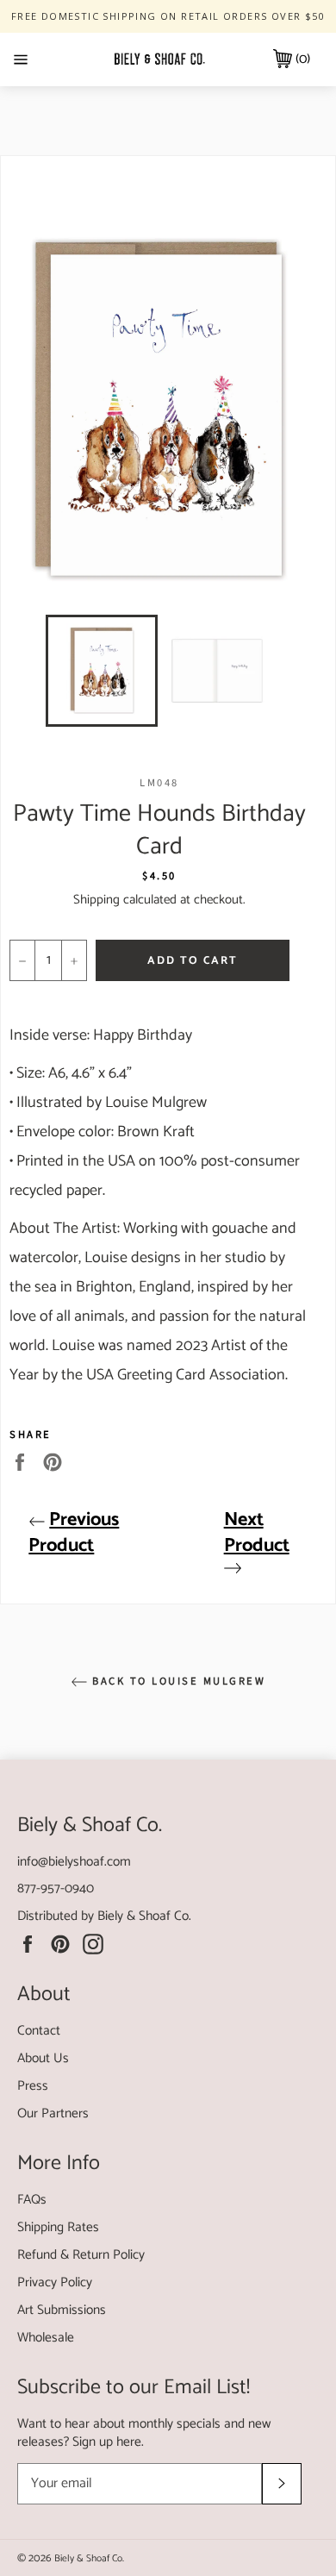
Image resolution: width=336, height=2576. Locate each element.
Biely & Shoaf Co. (144, 1916)
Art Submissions (62, 2310)
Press (33, 2086)
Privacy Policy (55, 2282)
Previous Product (74, 1533)
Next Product (257, 1533)
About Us (43, 2058)
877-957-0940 (56, 1888)
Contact (39, 2031)
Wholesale (46, 2338)
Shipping (96, 900)
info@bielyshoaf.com (74, 1862)
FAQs (32, 2200)
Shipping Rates (58, 2227)
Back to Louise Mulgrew (177, 1681)
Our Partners (53, 2113)
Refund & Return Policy (81, 2255)
